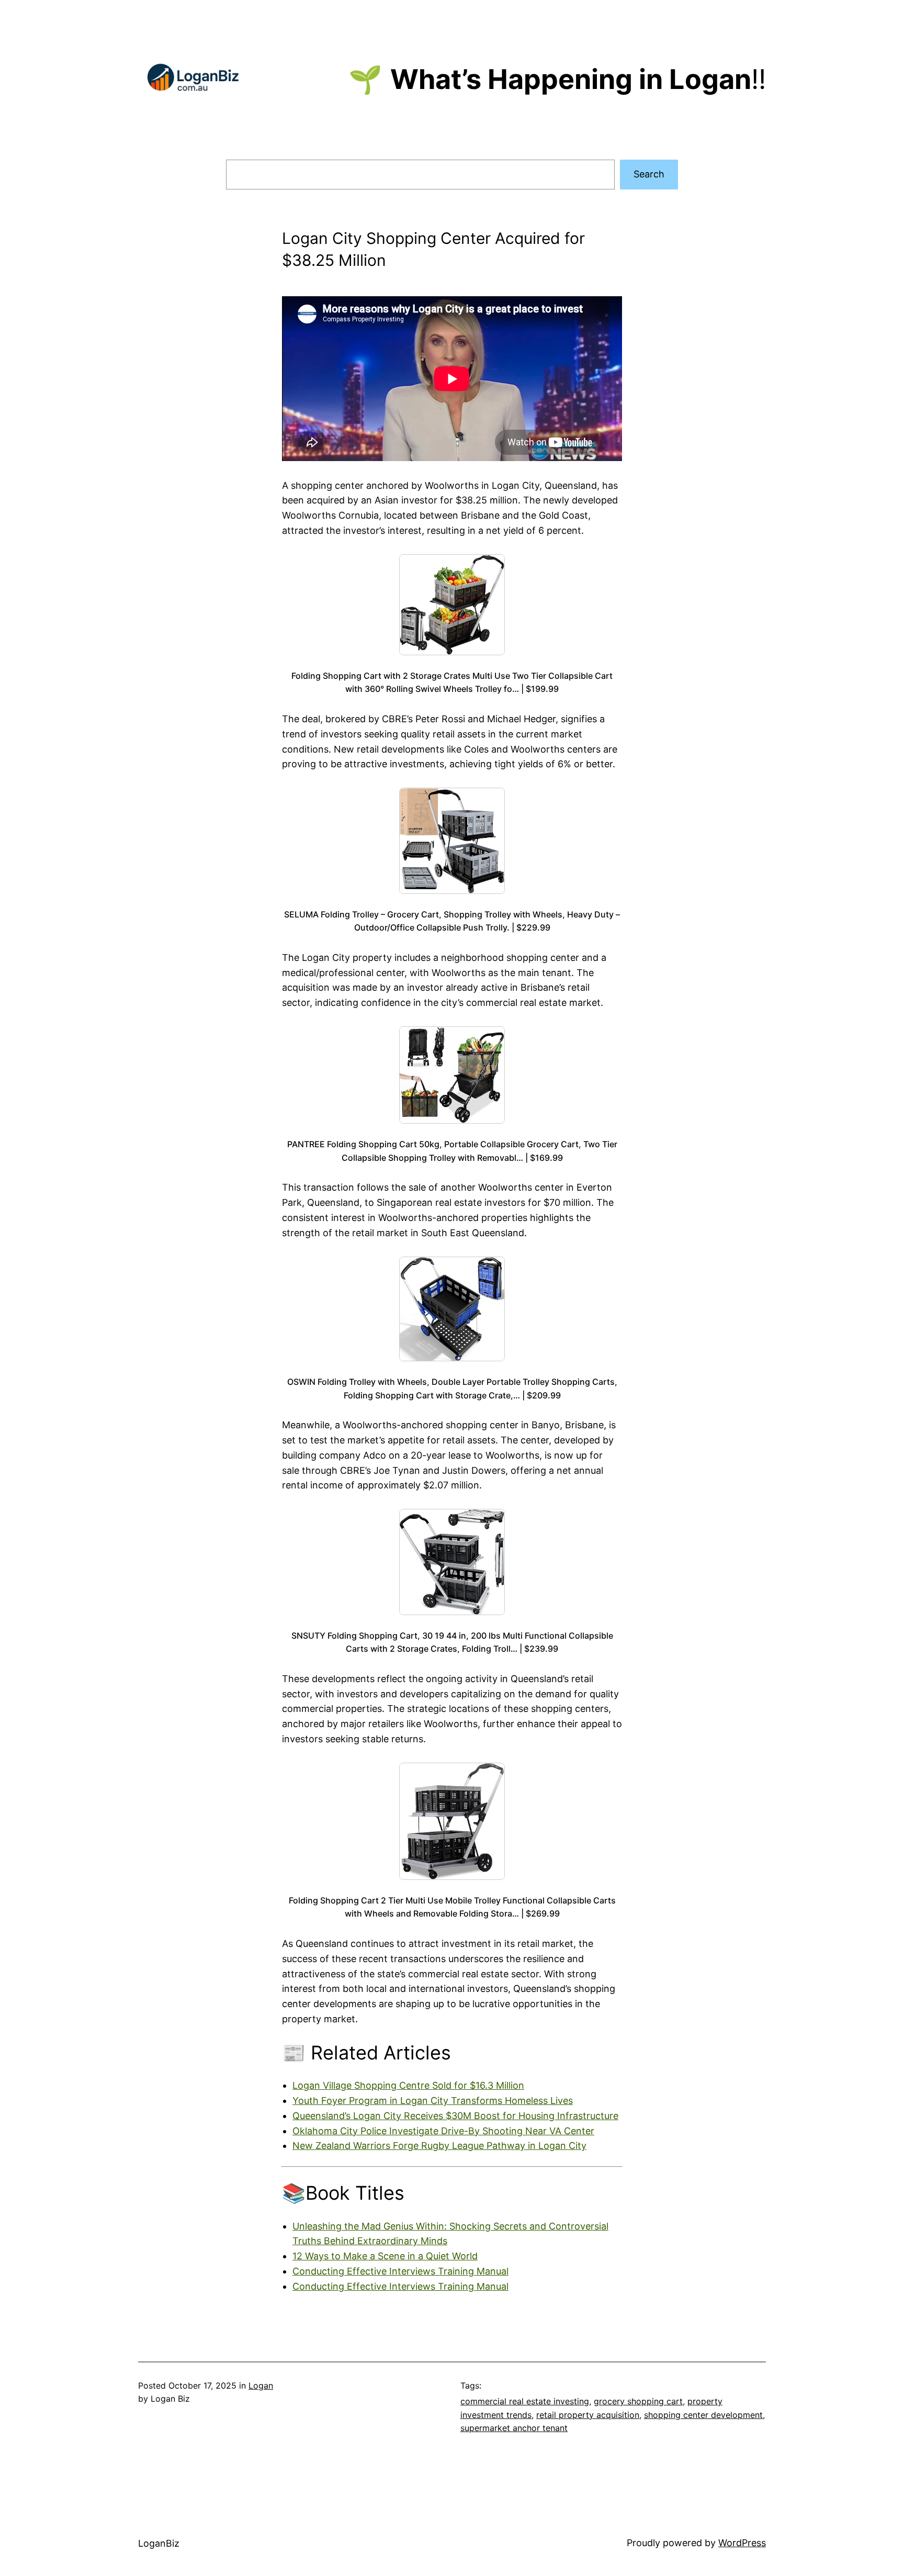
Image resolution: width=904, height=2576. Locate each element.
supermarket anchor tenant (514, 2428)
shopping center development (703, 2415)
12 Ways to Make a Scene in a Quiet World (385, 2256)
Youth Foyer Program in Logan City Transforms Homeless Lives (433, 2101)
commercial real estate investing (525, 2401)
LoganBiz (159, 2543)
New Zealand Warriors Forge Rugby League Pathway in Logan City (439, 2146)
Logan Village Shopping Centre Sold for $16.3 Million (408, 2085)
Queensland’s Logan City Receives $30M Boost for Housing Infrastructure (455, 2116)
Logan (261, 2385)
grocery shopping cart (638, 2401)
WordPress (742, 2543)
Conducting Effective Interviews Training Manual (400, 2271)
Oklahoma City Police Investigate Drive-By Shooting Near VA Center (443, 2131)
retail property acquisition (588, 2415)
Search (649, 174)
